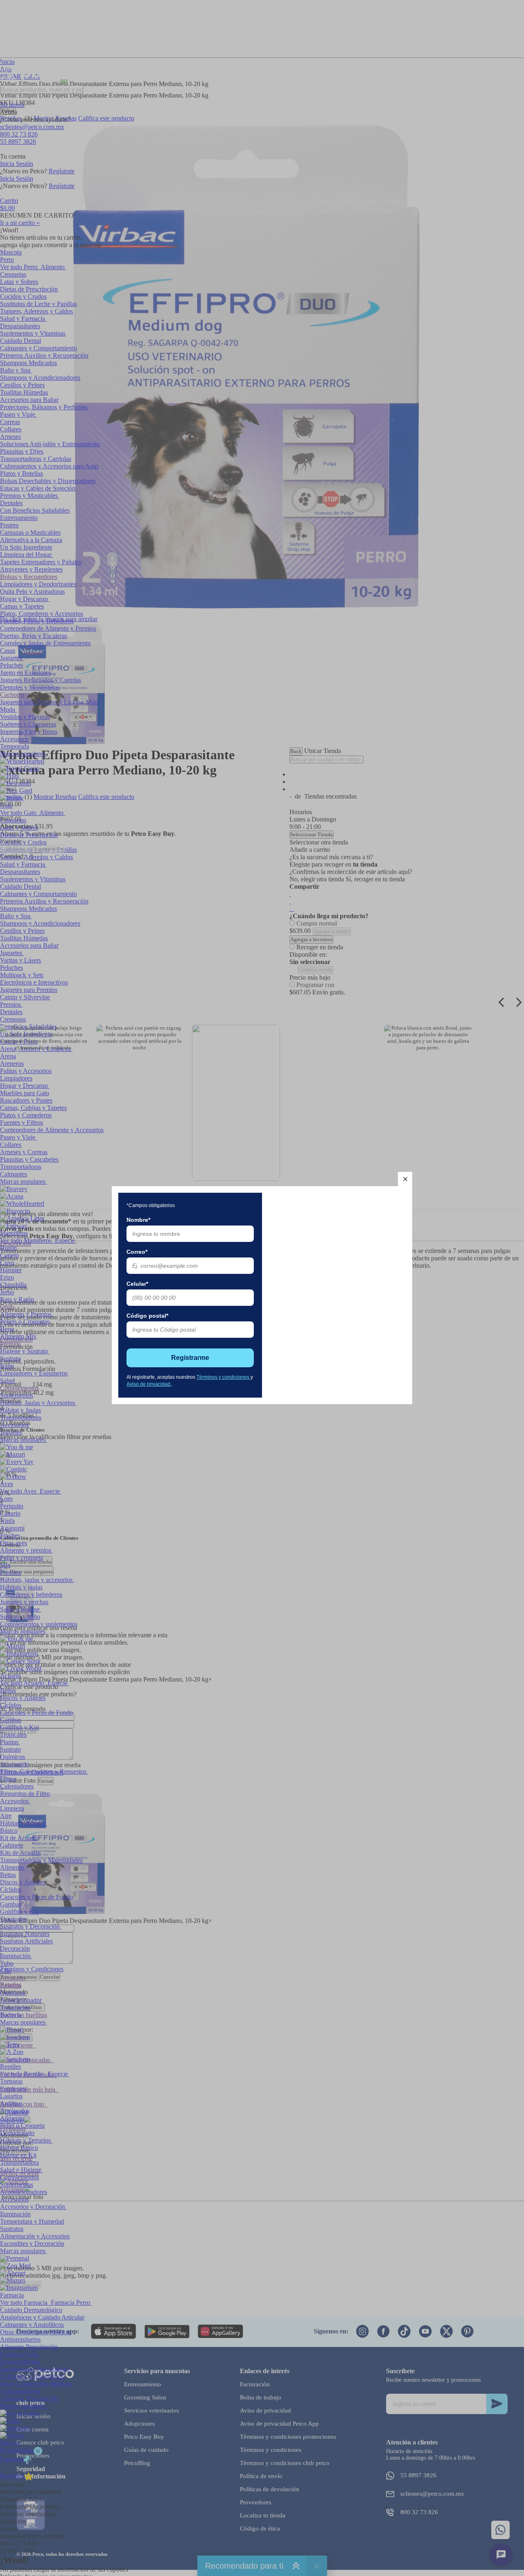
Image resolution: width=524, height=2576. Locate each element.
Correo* (137, 1252)
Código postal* (147, 1316)
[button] (405, 1179)
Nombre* (138, 1220)
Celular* (137, 1284)
